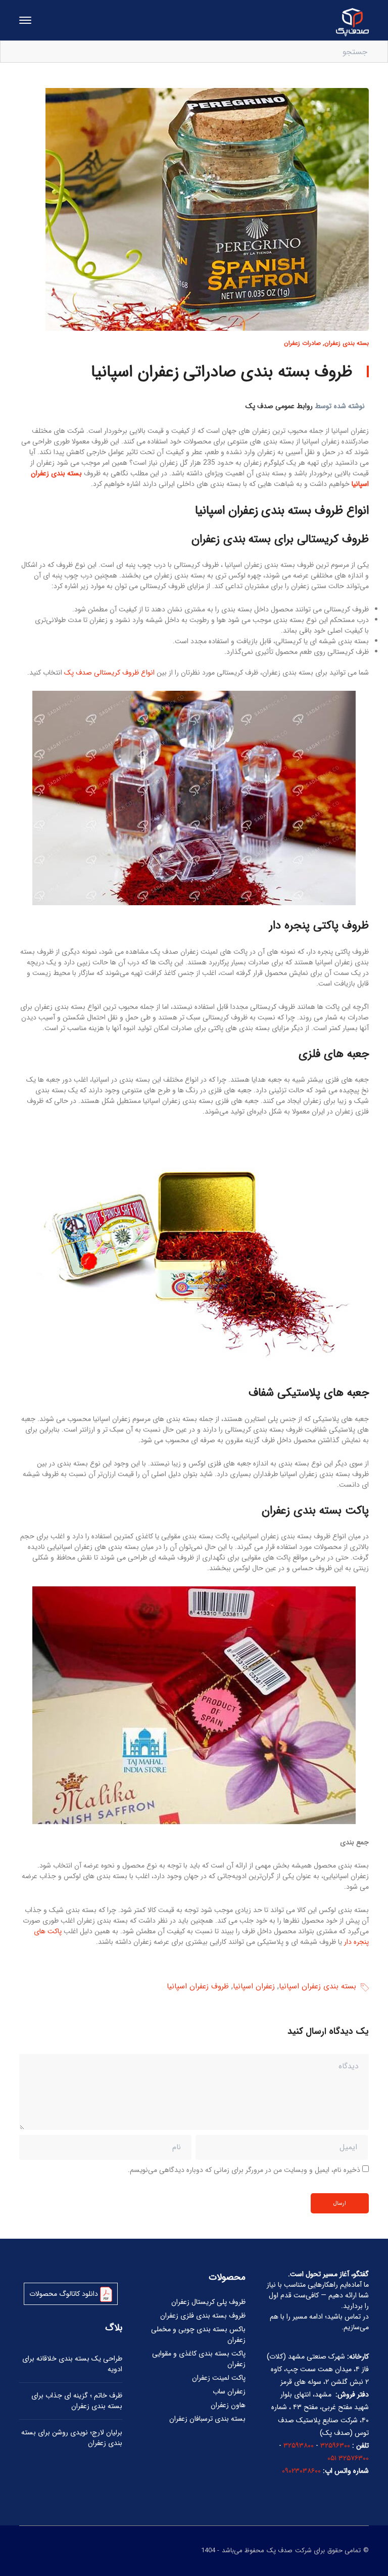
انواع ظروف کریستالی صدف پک (109, 673)
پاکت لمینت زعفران (219, 2378)
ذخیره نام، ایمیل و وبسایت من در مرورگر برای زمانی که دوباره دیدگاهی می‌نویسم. (244, 2170)
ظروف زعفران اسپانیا (198, 1987)
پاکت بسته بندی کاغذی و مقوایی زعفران (199, 2359)
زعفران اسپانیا (254, 1987)
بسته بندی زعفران (347, 343)
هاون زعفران (228, 2405)
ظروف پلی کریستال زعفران (208, 2302)
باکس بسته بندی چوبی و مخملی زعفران (198, 2335)
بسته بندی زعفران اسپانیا (318, 1987)
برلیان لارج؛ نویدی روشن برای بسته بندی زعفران (72, 2438)
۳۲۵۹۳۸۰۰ (299, 2446)
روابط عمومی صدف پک (279, 406)
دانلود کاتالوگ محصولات (65, 2294)
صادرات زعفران (302, 343)
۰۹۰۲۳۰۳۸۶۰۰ (301, 2471)
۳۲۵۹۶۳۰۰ (335, 2446)
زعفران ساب (229, 2391)
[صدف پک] (352, 22)
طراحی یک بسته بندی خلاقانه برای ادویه (72, 2364)
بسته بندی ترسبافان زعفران (207, 2419)
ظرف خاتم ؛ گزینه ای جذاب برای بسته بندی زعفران (77, 2401)
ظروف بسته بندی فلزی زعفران (203, 2316)
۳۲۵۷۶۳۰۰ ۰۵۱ (348, 2458)
